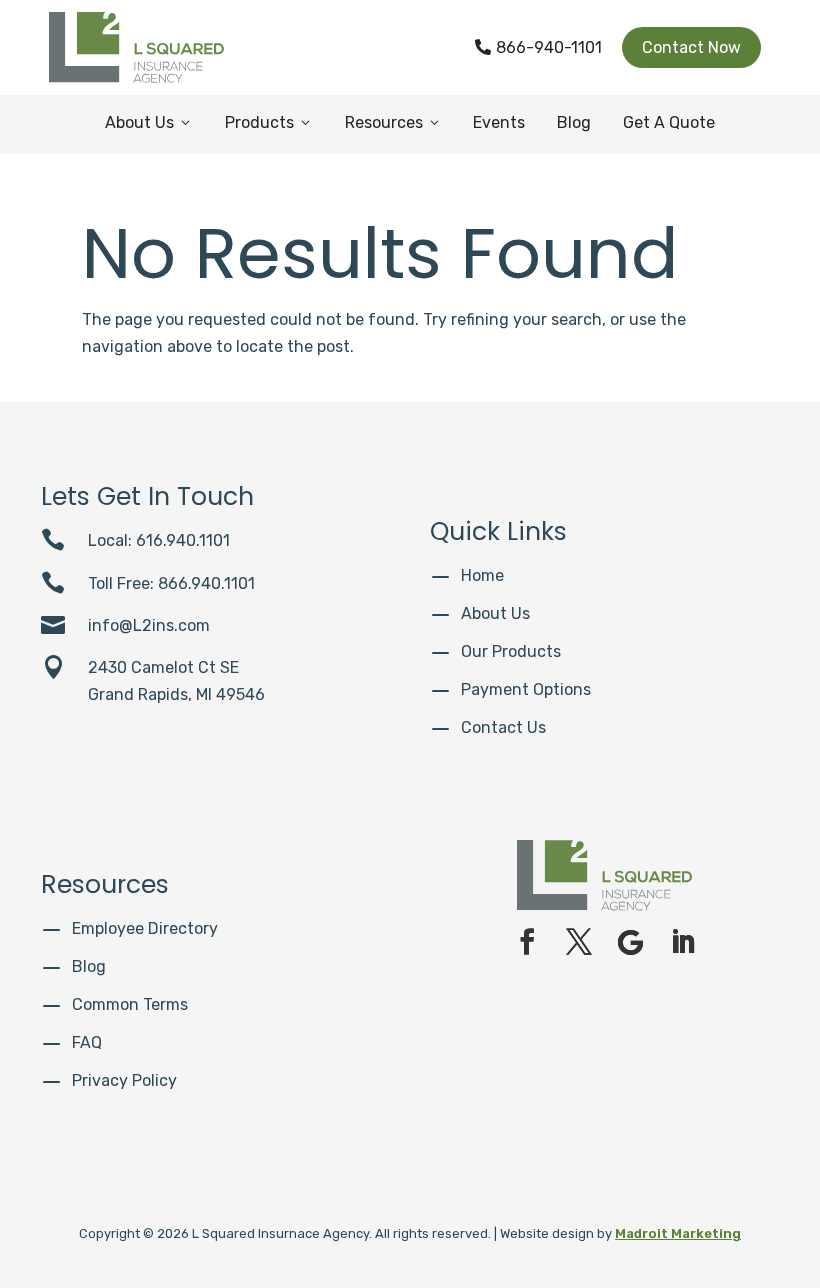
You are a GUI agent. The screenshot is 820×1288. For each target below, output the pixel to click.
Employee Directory (145, 928)
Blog (574, 122)
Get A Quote (669, 122)
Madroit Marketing (678, 1233)
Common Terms (130, 1004)
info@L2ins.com (149, 625)
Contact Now (691, 47)
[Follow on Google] (631, 942)
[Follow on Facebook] (527, 942)
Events (499, 122)
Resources (393, 122)
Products (269, 122)
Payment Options (526, 689)
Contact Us (503, 727)
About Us (149, 122)
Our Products (511, 651)
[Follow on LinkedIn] (683, 942)
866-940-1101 (538, 47)
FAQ (87, 1042)
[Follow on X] (579, 942)
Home (482, 575)
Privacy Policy (124, 1080)
